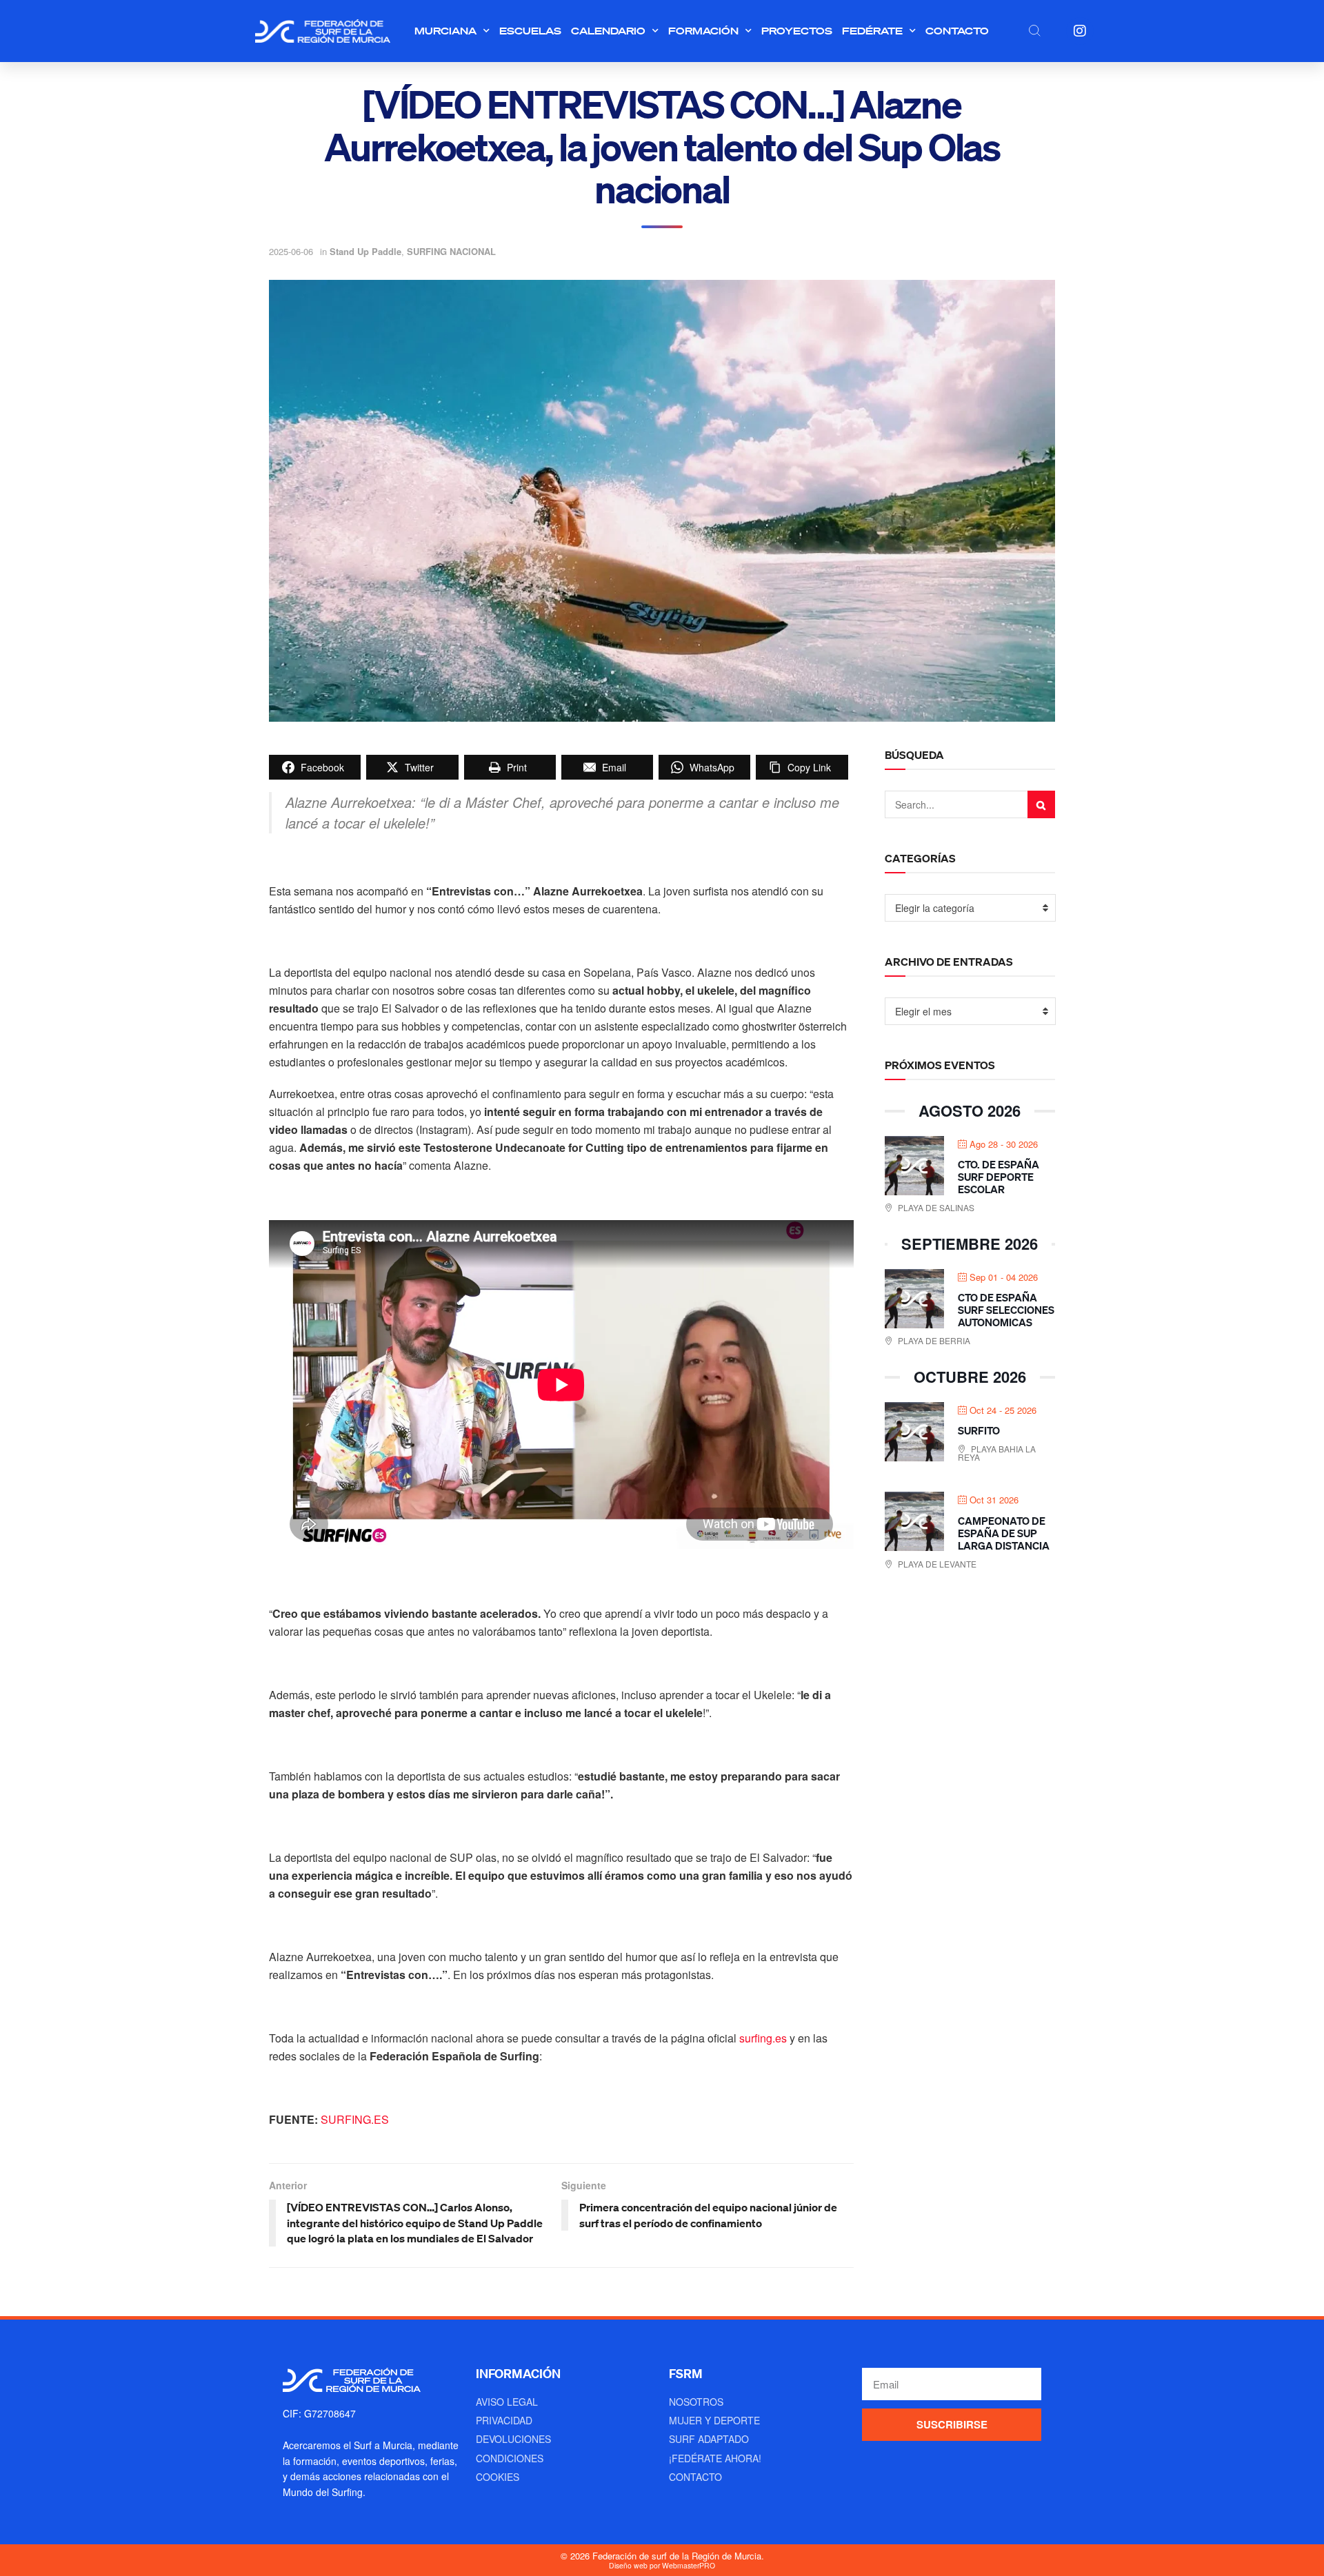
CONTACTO (957, 31)
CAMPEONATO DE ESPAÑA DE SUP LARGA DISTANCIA (1004, 1533)
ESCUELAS (530, 31)
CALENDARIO (608, 31)
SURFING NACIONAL (451, 251)
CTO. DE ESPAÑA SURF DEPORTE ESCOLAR (999, 1177)
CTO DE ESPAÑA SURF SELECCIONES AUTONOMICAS (1006, 1310)
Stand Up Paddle (365, 251)
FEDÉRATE (872, 31)
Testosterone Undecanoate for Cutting (524, 1147)
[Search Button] (1041, 804)
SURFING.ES (355, 2119)
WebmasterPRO (689, 2565)
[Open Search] (1034, 30)
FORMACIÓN (703, 31)
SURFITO (979, 1430)
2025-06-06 (291, 251)
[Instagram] (1080, 31)
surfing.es (763, 2038)
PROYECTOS (797, 31)
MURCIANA (445, 31)
